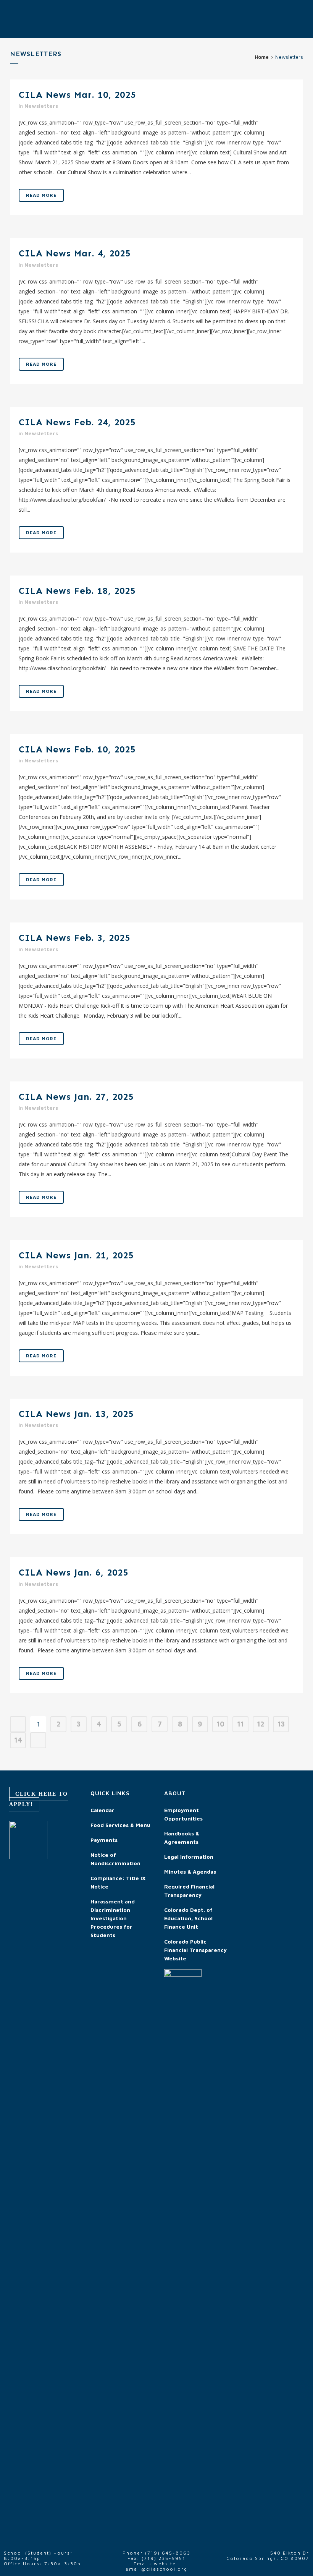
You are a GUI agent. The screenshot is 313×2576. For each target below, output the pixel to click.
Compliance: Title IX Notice (118, 1882)
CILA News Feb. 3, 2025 (74, 938)
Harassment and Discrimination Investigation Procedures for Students (113, 1918)
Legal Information (189, 1857)
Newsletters (41, 106)
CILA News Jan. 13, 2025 (76, 1414)
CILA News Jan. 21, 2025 (76, 1255)
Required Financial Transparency (189, 1891)
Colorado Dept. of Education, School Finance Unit (188, 1918)
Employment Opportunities (183, 1814)
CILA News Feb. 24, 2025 (77, 422)
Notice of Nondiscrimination (115, 1859)
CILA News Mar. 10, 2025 (77, 95)
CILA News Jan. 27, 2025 (76, 1097)
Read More (41, 195)
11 (240, 1724)
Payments (104, 1840)
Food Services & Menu (120, 1825)
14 (18, 1740)
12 (261, 1724)
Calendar (102, 1810)
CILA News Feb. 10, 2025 (77, 749)
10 (220, 1724)
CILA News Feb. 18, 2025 (77, 591)
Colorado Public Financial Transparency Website (195, 1950)
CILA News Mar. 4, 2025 (75, 253)
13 (281, 1724)
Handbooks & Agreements (182, 1838)
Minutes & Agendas (190, 1872)
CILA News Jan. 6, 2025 (73, 1572)
